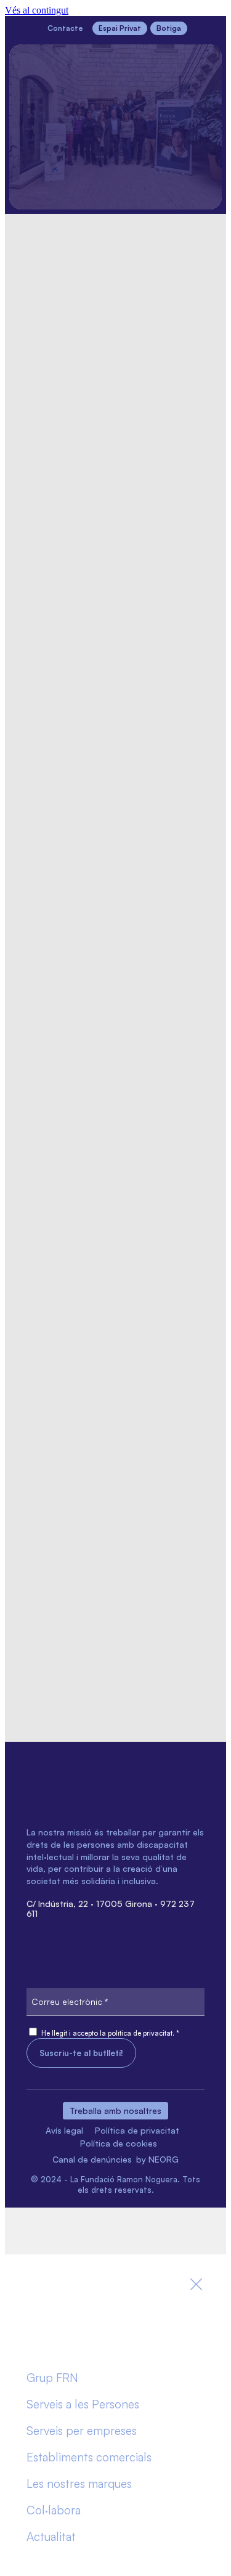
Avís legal (64, 2130)
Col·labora (54, 2510)
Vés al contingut (37, 10)
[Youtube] (169, 1946)
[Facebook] (42, 1946)
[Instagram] (127, 1946)
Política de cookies (119, 2143)
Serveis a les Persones (83, 2404)
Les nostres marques (79, 2484)
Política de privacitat (137, 2130)
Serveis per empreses (82, 2431)
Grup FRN (52, 2378)
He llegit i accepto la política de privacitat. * (110, 2033)
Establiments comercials (89, 2457)
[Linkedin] (84, 1946)
